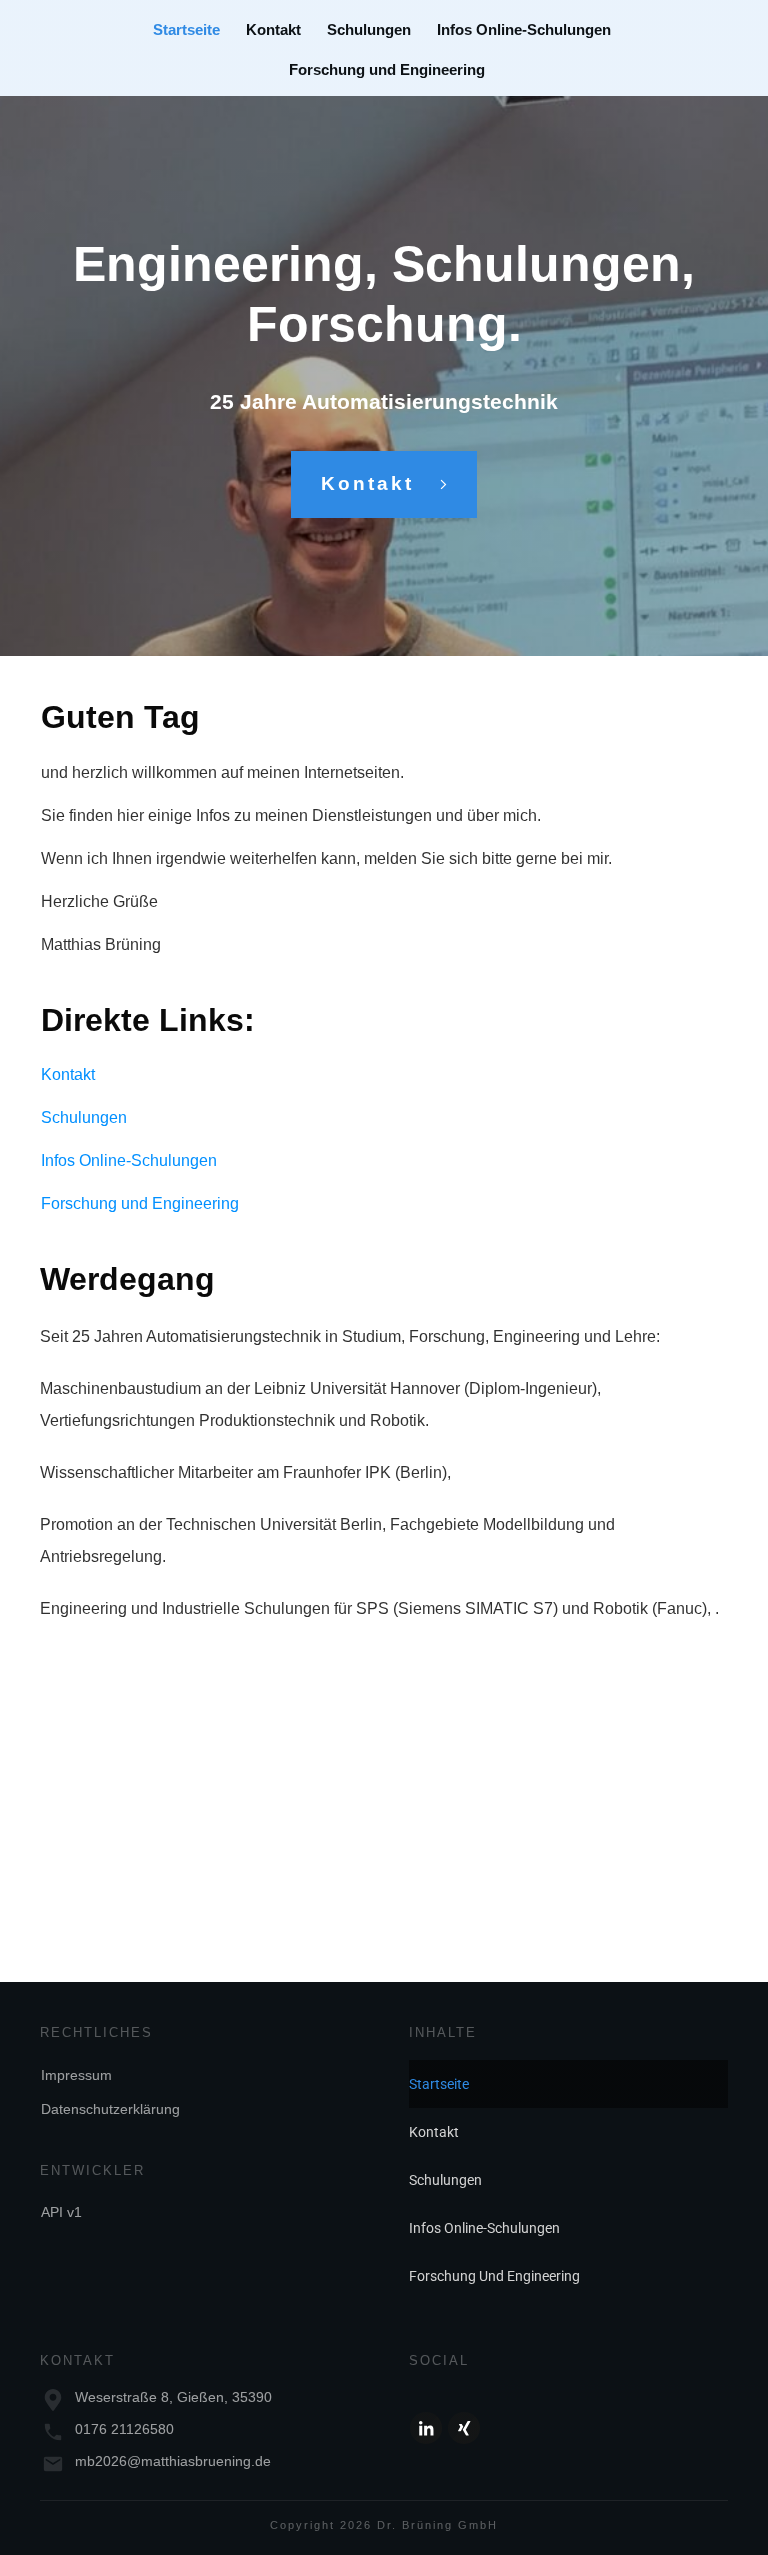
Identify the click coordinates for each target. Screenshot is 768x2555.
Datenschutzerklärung (110, 2109)
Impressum (76, 2075)
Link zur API (83, 1816)
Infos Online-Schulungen (129, 1160)
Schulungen (84, 1117)
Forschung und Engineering (140, 1203)
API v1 (61, 2212)
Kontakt (68, 1074)
